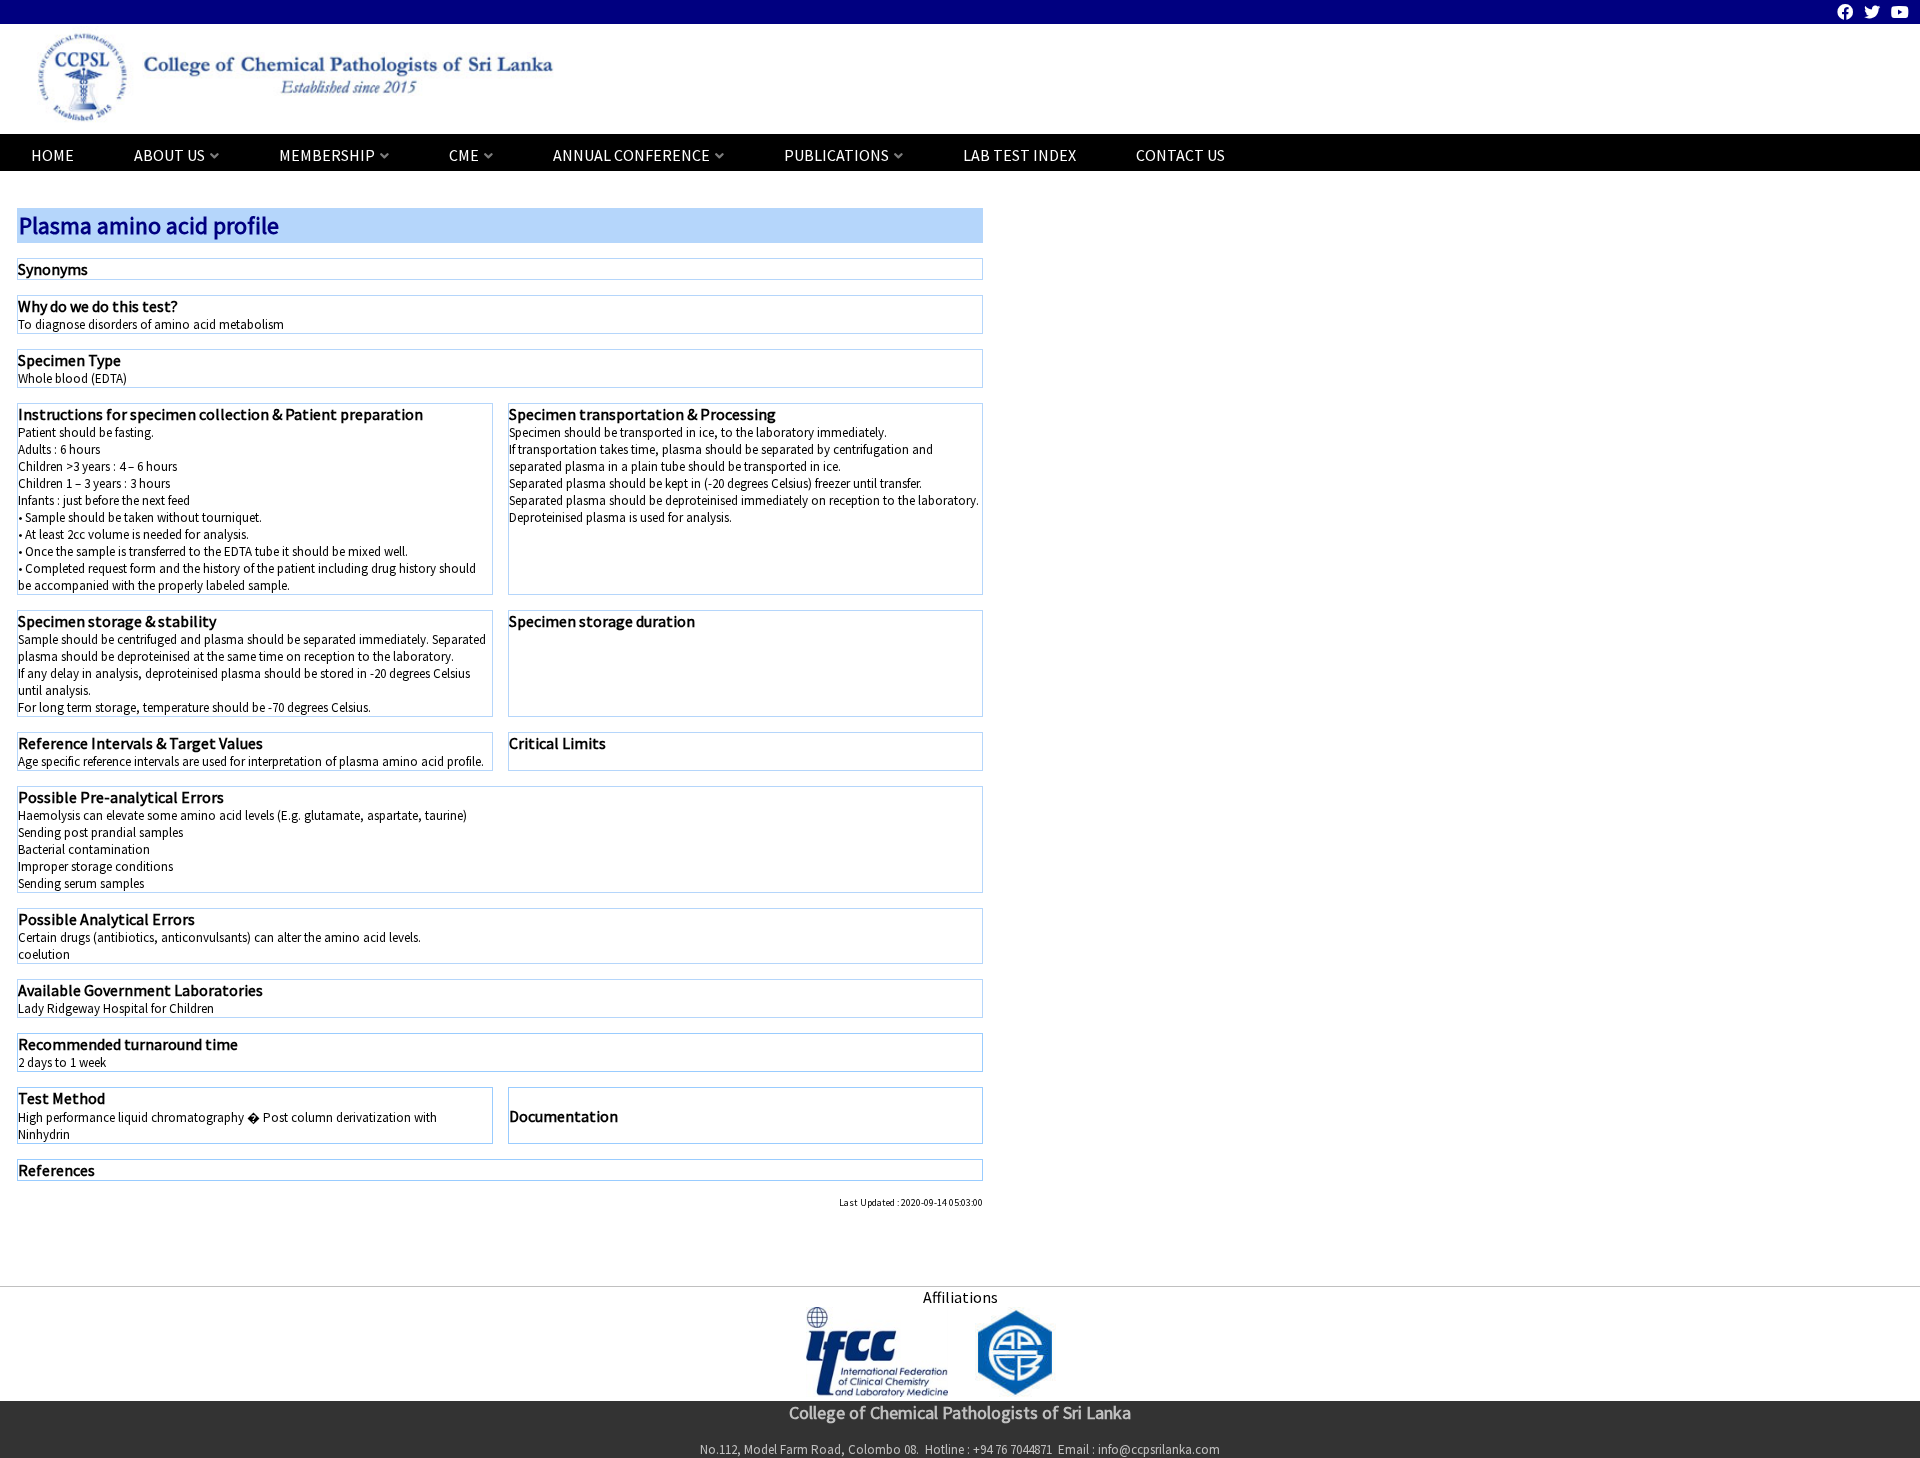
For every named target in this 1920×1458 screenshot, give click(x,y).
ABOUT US (169, 155)
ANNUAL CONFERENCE (631, 155)
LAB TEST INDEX (1019, 155)
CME (464, 155)
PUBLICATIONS (836, 155)
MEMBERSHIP (327, 155)
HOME (52, 155)
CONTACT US (1180, 155)
